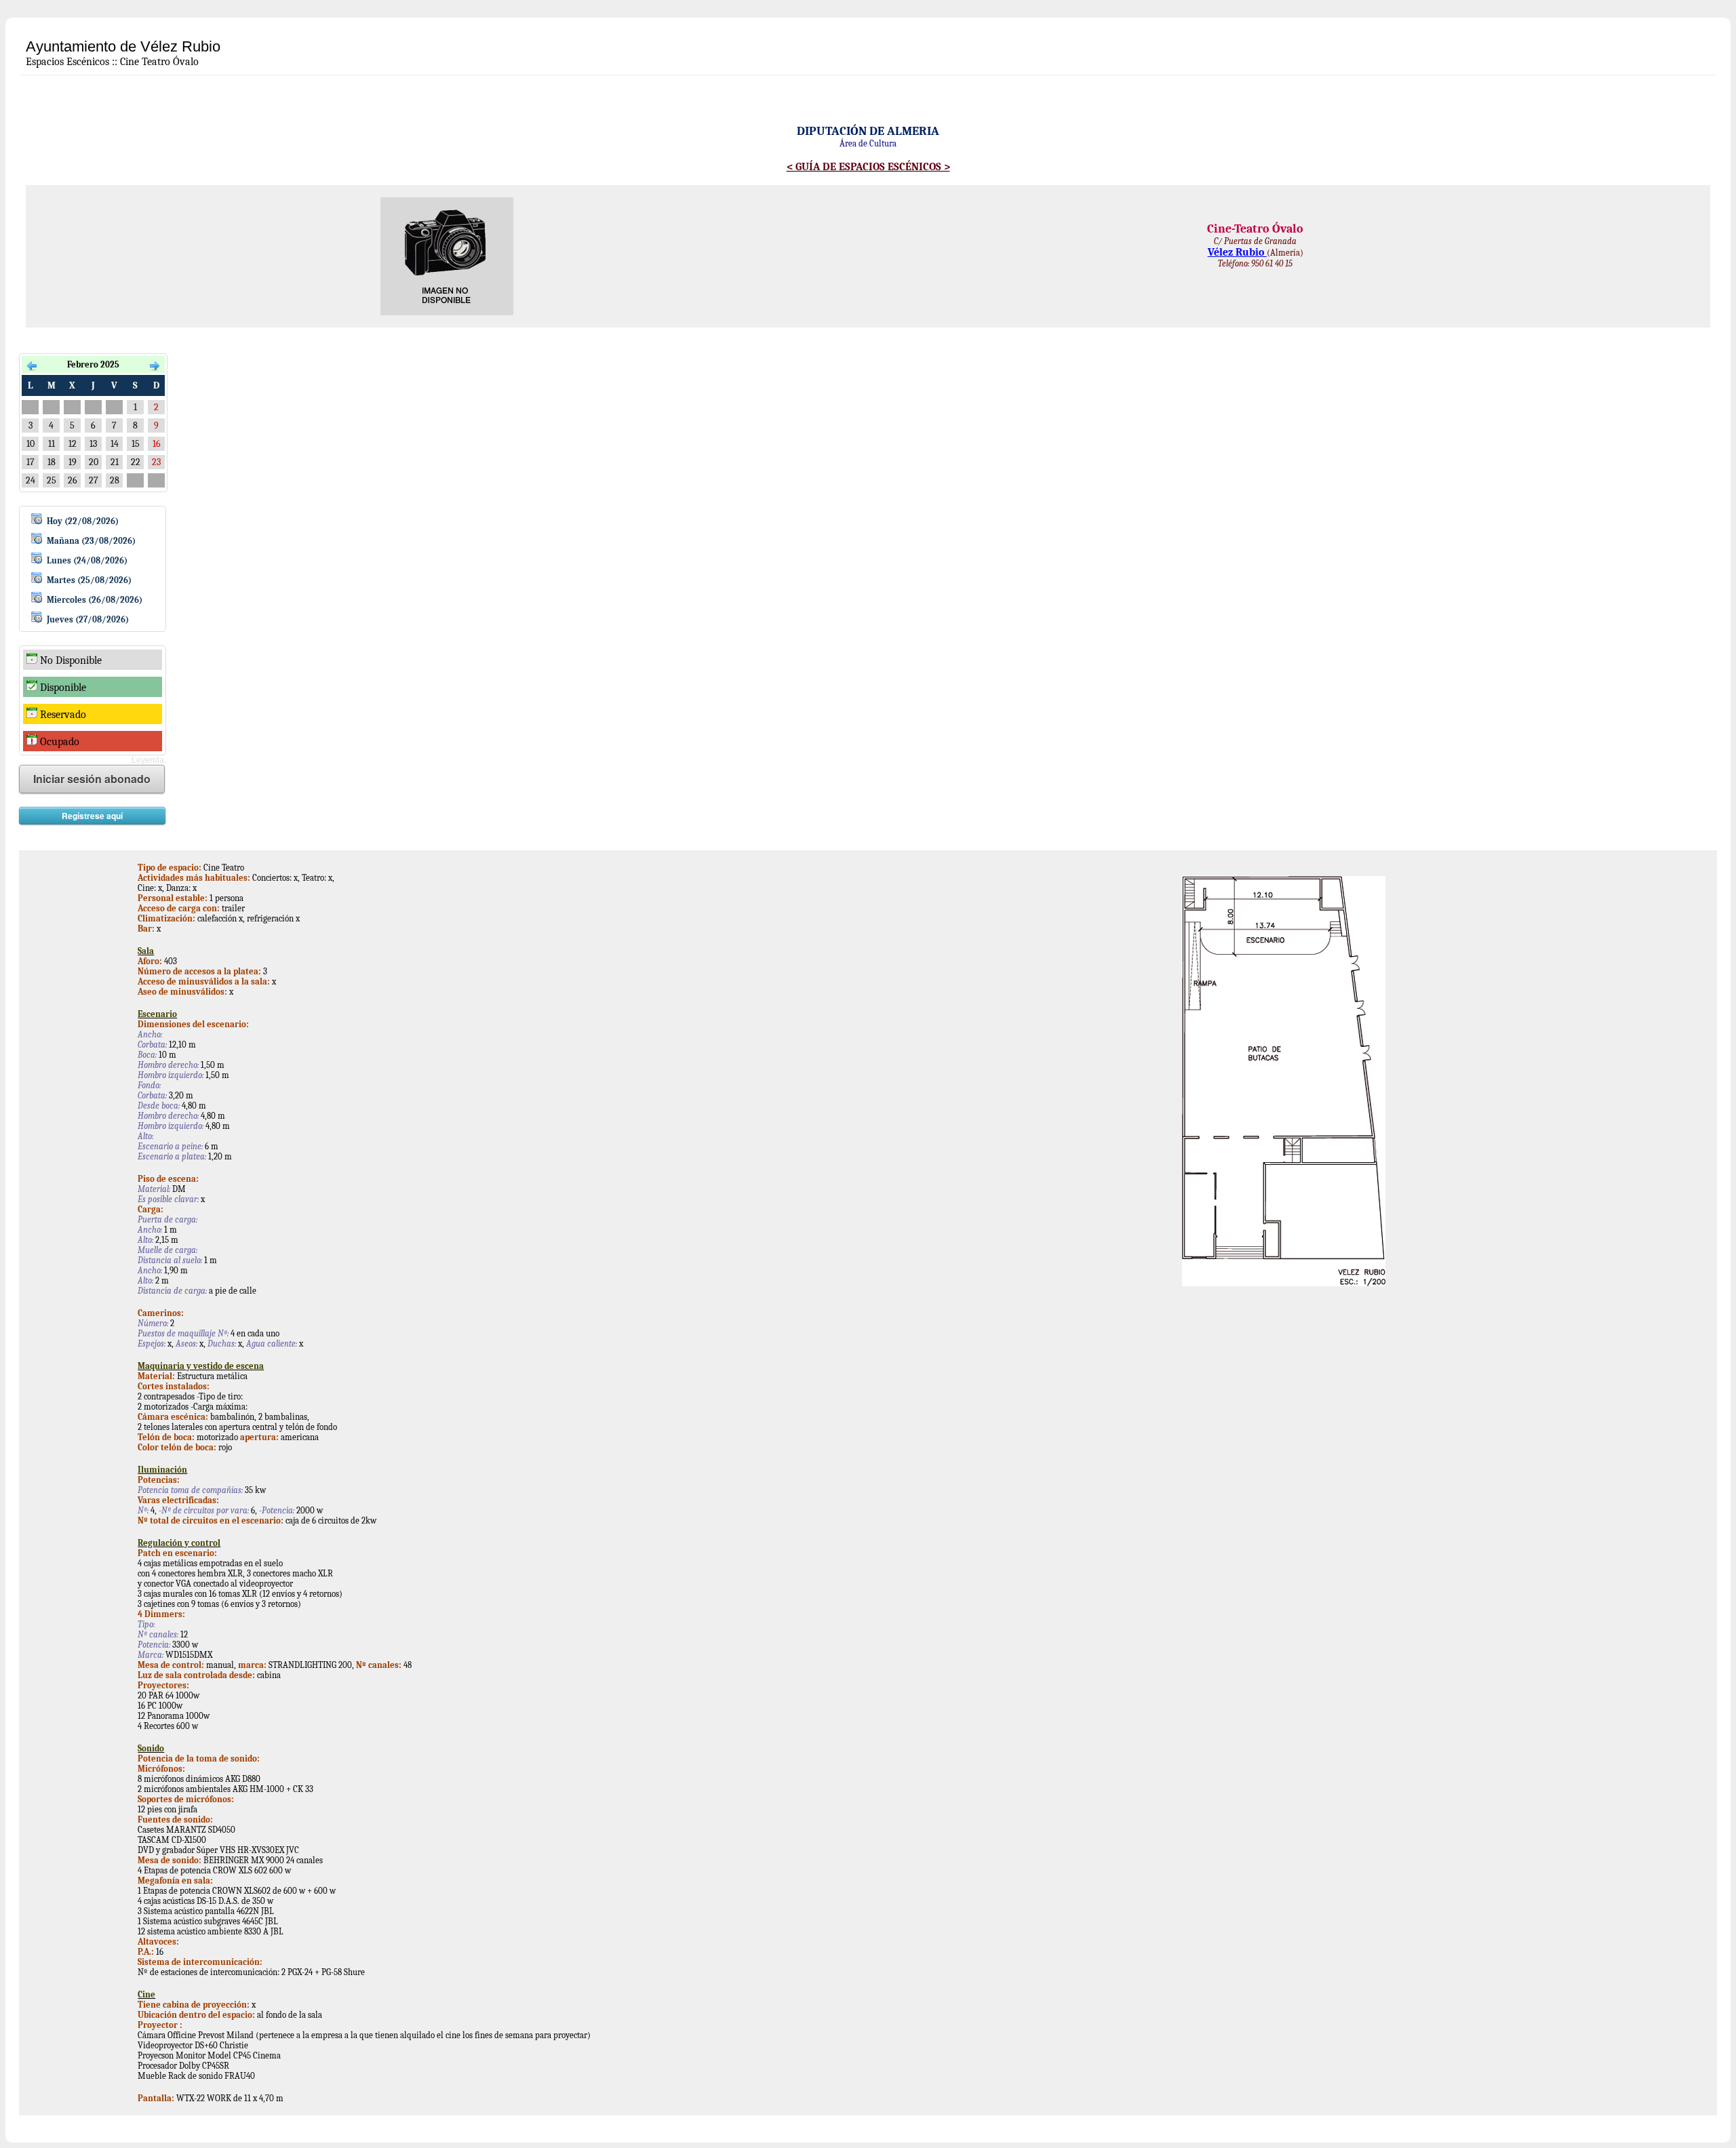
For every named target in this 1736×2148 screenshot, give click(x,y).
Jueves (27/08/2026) (88, 619)
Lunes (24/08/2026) (87, 560)
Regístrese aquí (92, 816)
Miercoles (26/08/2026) (95, 600)
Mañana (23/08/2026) (91, 541)
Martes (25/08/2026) (89, 580)
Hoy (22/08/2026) (83, 521)
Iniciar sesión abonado (92, 779)
